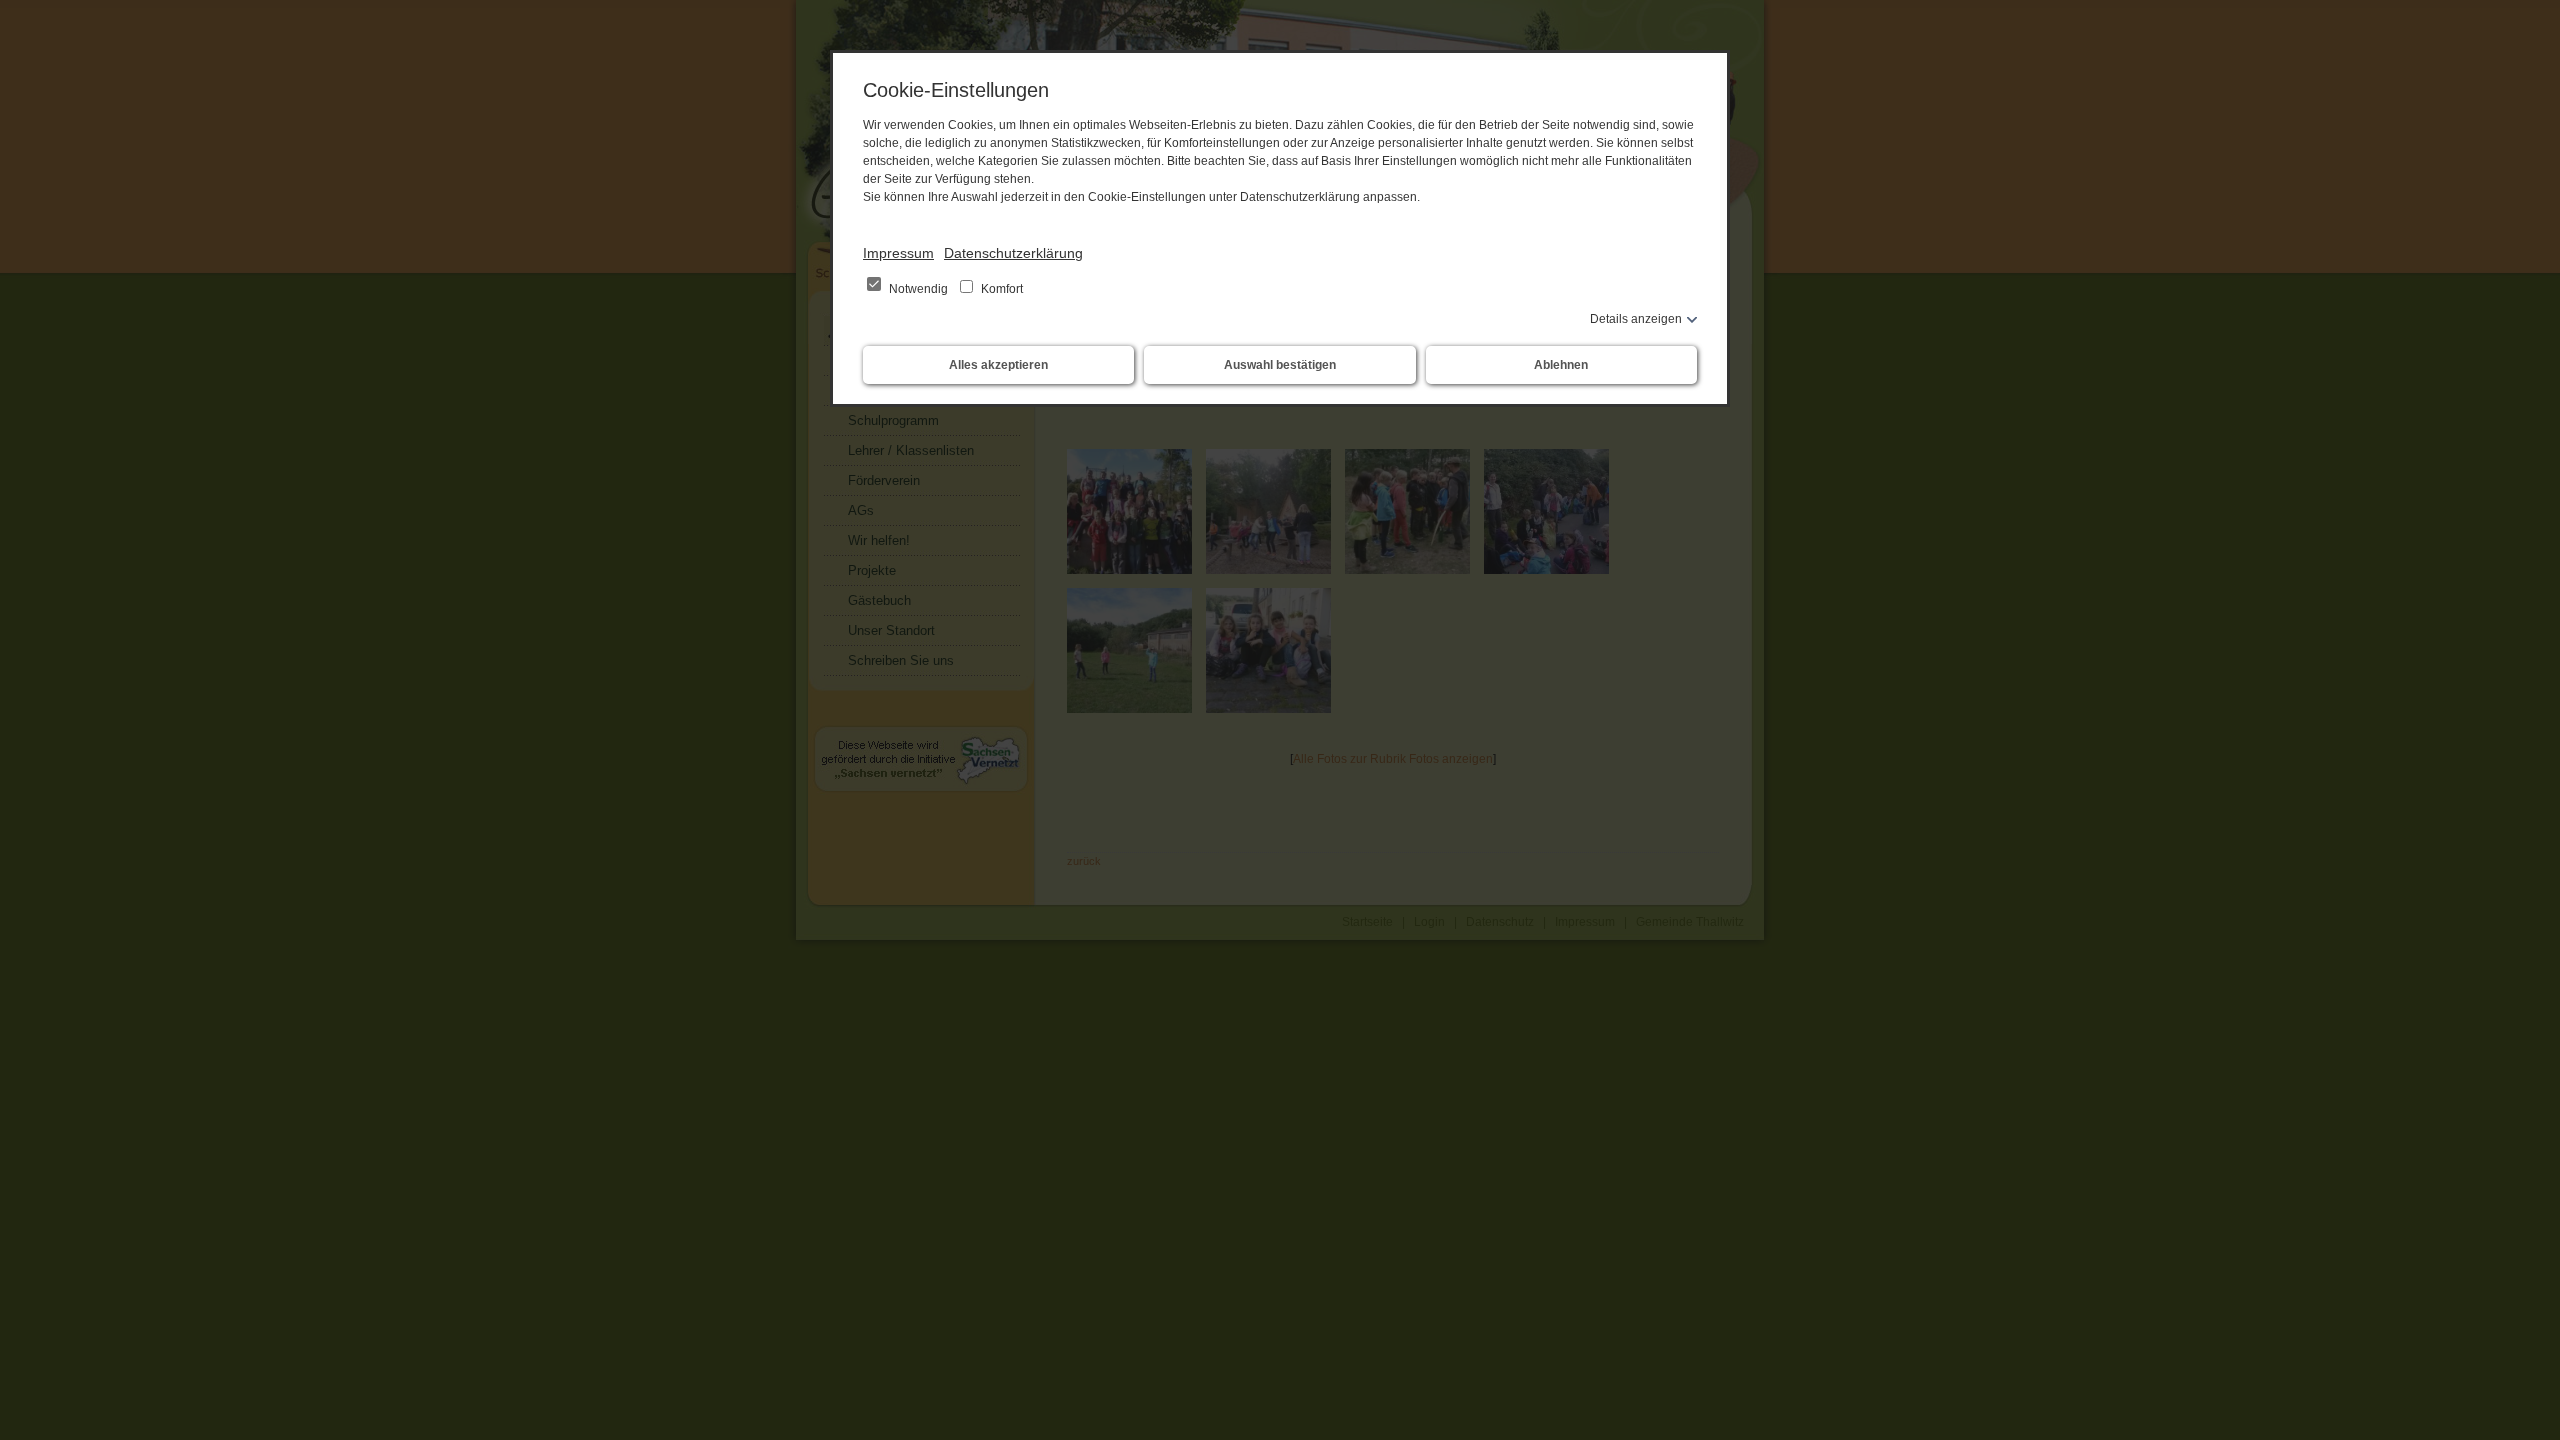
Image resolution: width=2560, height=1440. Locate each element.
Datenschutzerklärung (1013, 253)
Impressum (898, 253)
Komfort (1000, 289)
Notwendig (918, 289)
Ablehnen (1561, 365)
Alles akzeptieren (998, 365)
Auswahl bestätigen (1280, 365)
